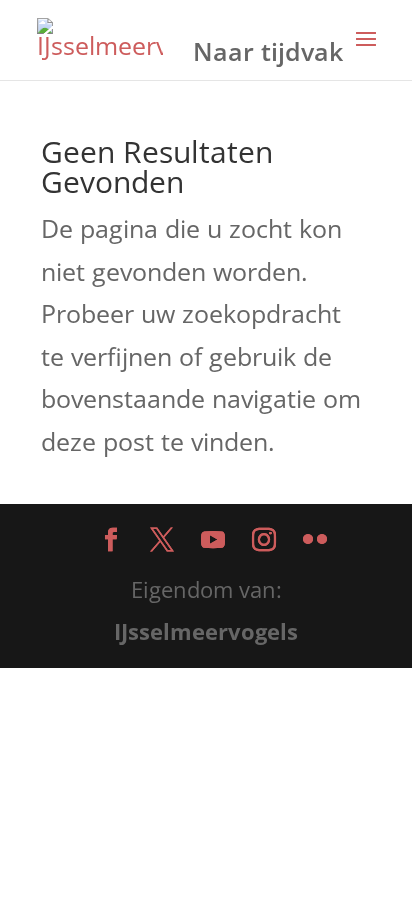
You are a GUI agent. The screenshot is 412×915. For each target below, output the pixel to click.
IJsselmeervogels (206, 631)
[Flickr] (315, 541)
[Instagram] (264, 541)
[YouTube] (213, 541)
